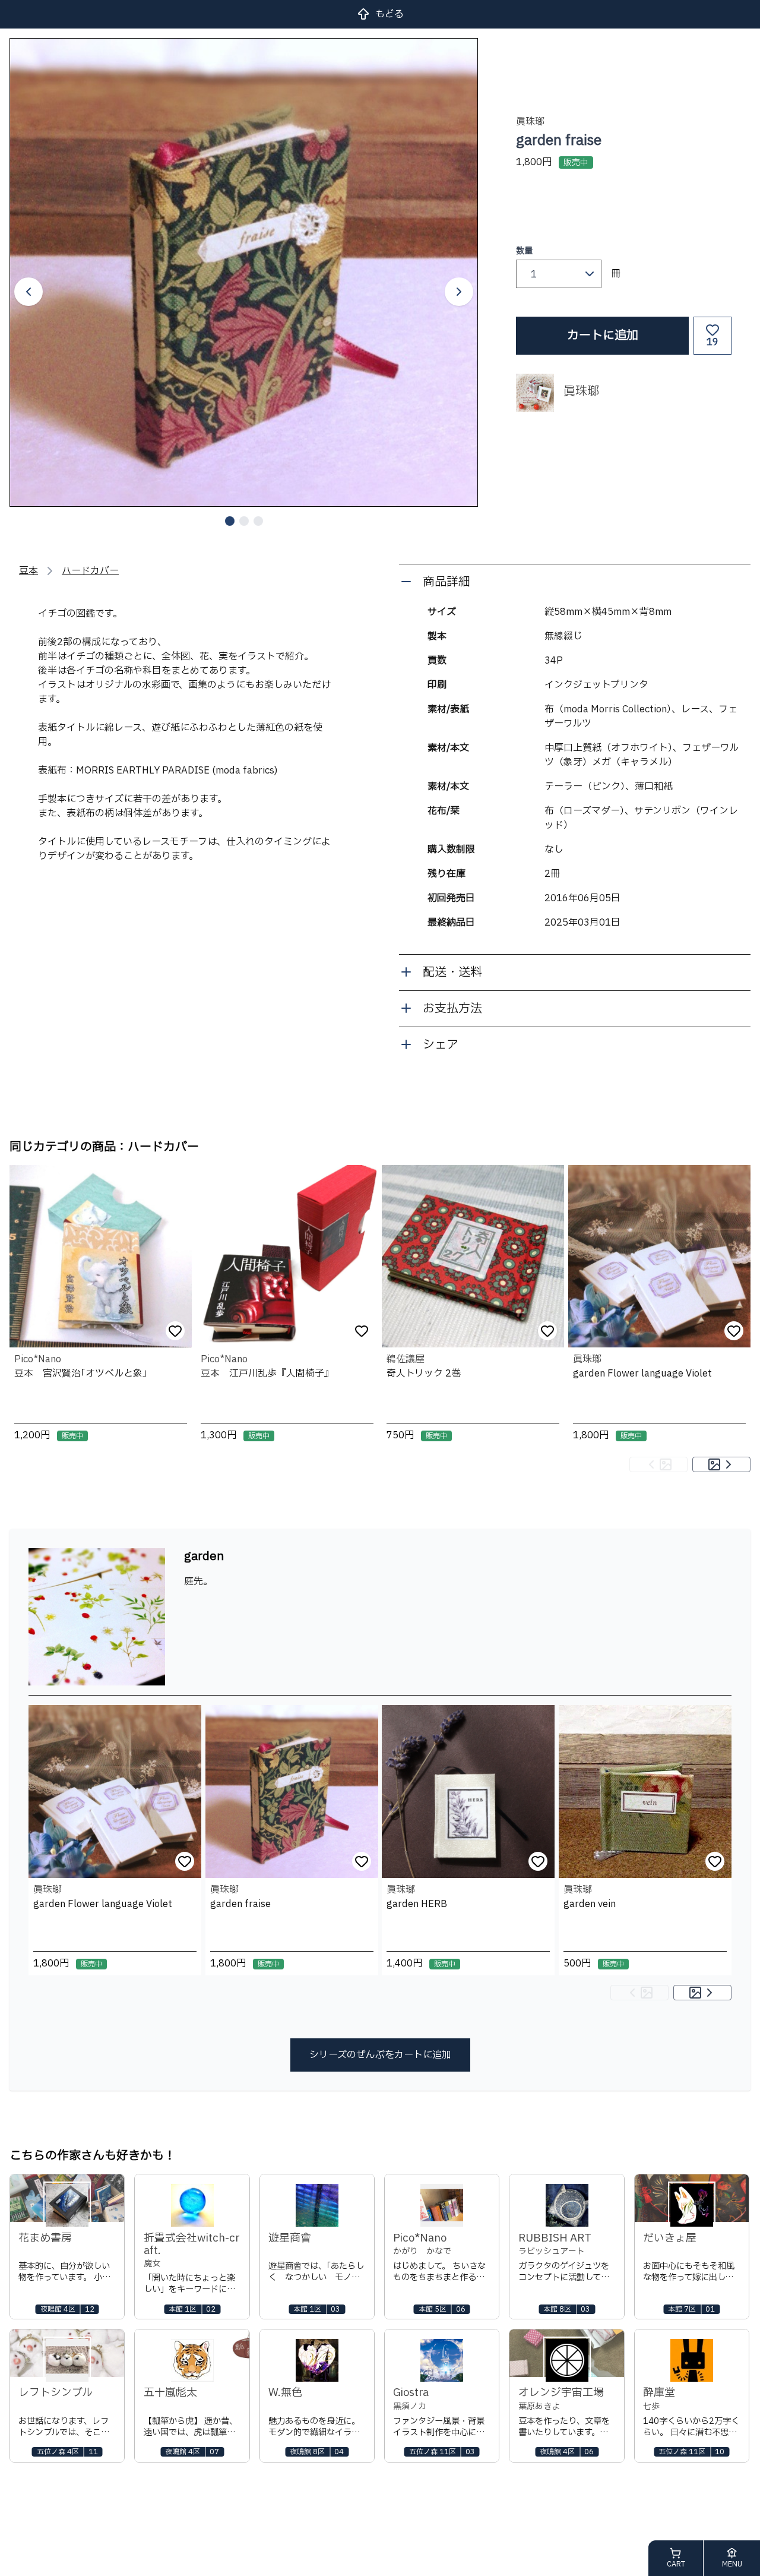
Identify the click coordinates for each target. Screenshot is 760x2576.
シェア (441, 1045)
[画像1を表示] (230, 521)
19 (712, 342)
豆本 (28, 571)
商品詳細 (446, 582)
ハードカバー (90, 571)
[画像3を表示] (258, 521)
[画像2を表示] (244, 521)
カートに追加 (603, 336)
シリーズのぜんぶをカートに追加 (380, 2055)
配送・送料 (452, 973)
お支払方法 (452, 1009)
